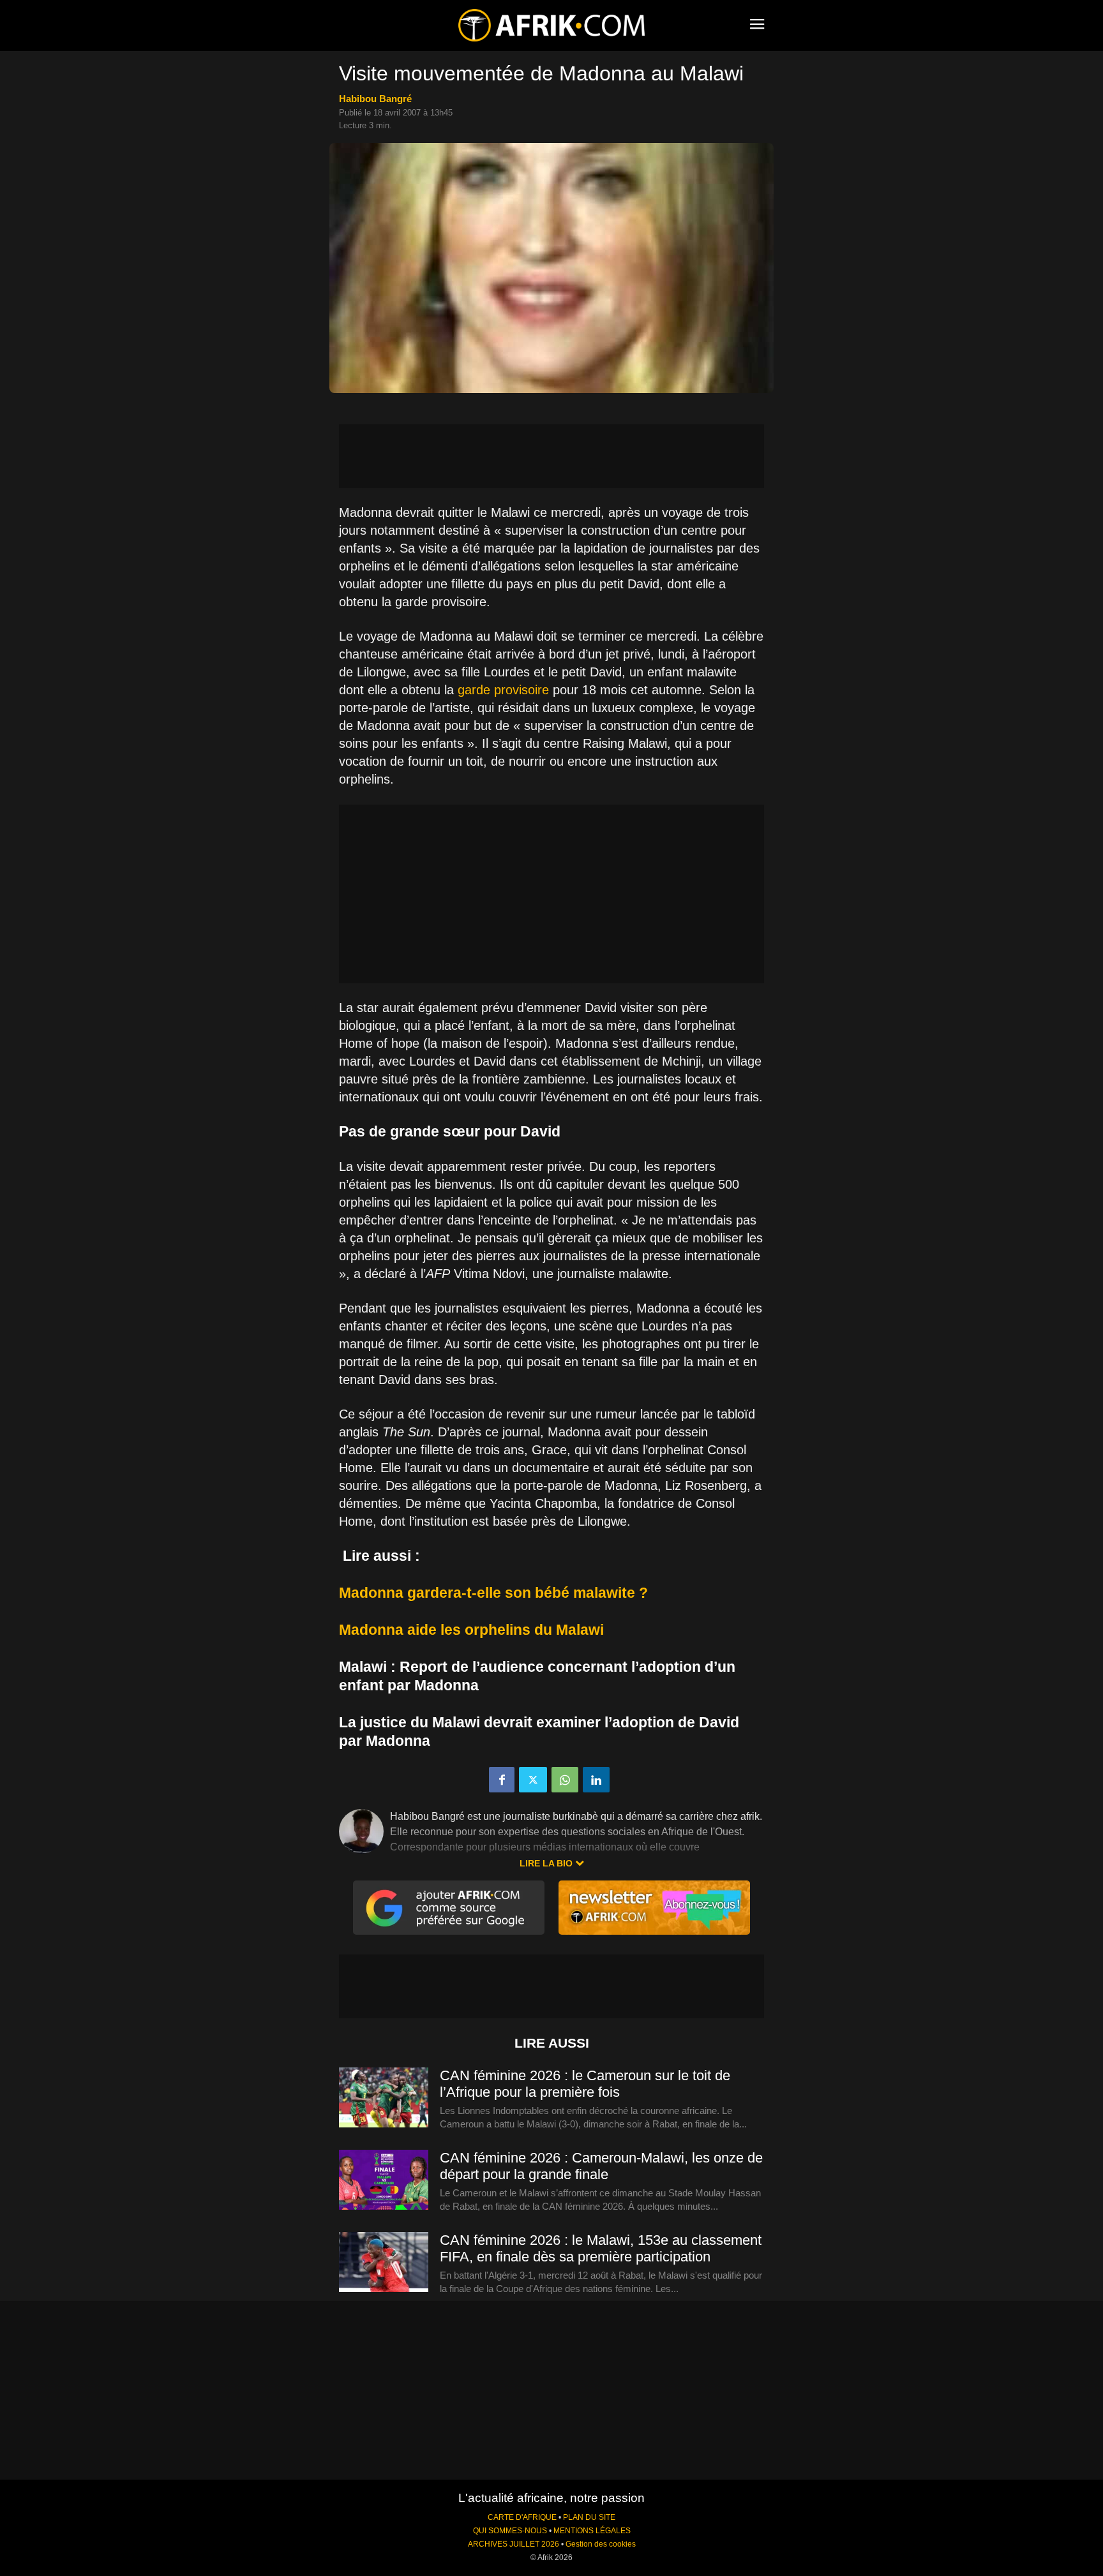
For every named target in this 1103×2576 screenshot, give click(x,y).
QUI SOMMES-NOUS (510, 2531)
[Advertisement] (551, 456)
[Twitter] (533, 1780)
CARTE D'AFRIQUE (522, 2517)
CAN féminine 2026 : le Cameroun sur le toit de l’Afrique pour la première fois (585, 2084)
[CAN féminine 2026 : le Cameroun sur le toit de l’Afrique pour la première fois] (384, 2098)
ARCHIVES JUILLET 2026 (514, 2544)
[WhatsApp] (565, 1780)
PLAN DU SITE (589, 2517)
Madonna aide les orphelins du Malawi (471, 1630)
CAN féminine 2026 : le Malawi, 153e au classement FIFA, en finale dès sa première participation (601, 2248)
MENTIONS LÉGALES (592, 2531)
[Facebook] (502, 1780)
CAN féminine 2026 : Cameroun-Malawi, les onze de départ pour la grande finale (601, 2166)
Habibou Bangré (375, 99)
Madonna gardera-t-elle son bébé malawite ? (493, 1593)
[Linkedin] (596, 1780)
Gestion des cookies (601, 2544)
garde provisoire (503, 690)
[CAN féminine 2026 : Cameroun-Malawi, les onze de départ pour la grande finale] (384, 2180)
